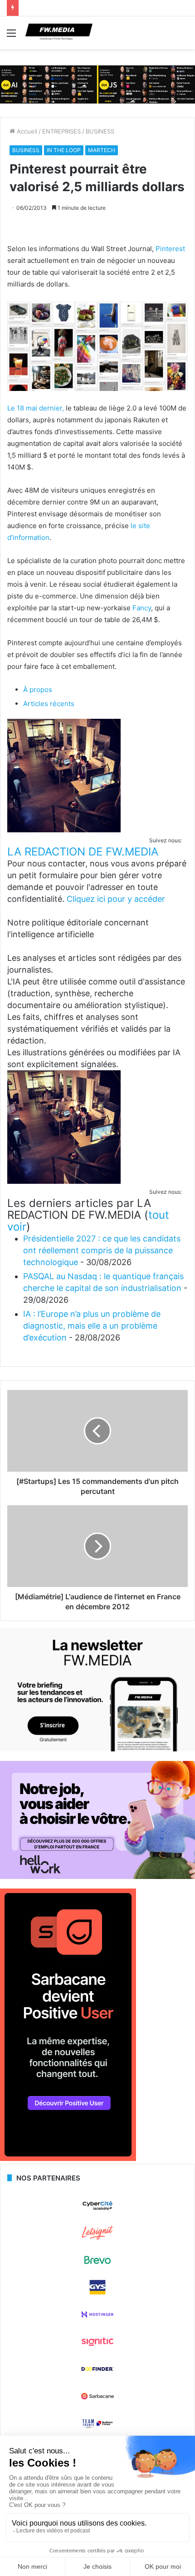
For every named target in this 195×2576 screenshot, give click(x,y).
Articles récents (49, 704)
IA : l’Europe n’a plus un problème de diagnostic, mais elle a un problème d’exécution (92, 1326)
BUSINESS (100, 131)
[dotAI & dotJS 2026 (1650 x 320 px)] (97, 84)
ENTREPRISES (61, 131)
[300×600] (68, 2159)
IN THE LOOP (64, 150)
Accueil (26, 131)
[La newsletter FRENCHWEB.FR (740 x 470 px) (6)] (97, 1749)
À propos (38, 690)
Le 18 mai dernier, (36, 408)
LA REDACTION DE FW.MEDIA (83, 852)
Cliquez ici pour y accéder (116, 899)
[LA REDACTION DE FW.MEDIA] (64, 830)
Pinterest (170, 249)
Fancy (141, 608)
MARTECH (102, 150)
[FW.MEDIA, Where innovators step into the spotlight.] (59, 33)
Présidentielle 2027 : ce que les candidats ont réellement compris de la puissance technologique (102, 1250)
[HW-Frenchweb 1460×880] (97, 1877)
